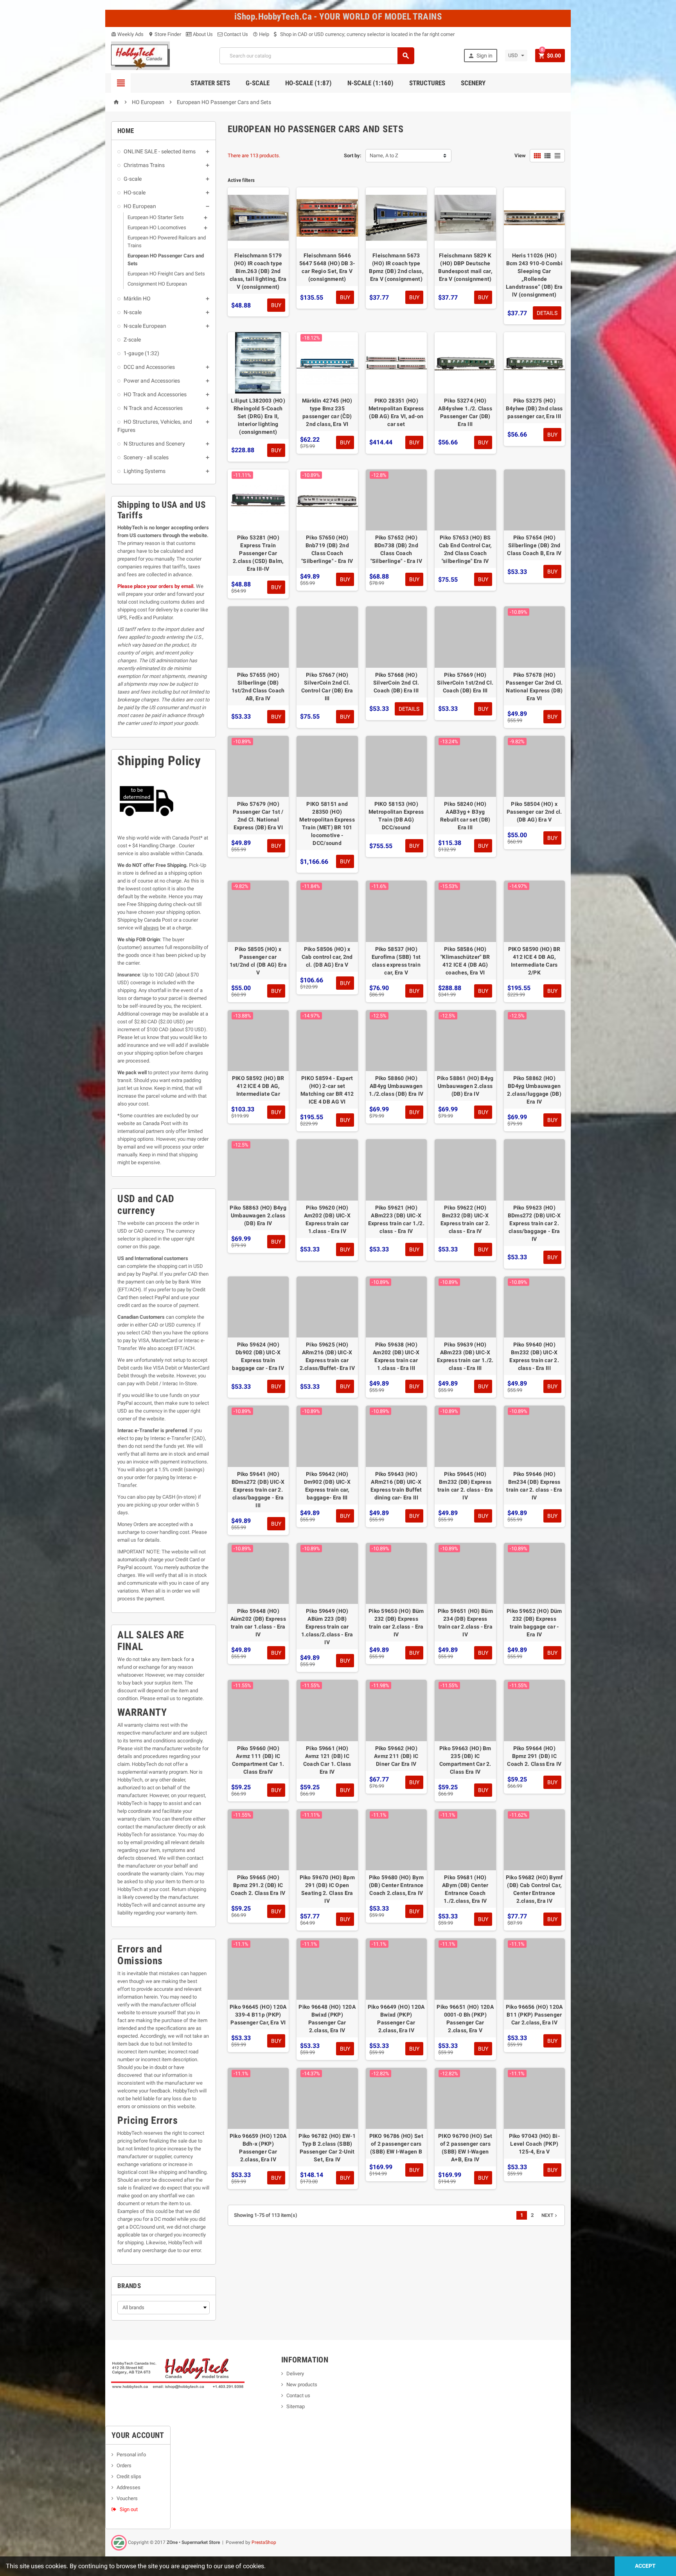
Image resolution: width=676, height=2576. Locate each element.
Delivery (295, 2374)
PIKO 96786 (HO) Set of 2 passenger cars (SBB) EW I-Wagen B (396, 2144)
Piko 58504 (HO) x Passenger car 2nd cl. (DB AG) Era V (534, 812)
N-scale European (145, 326)
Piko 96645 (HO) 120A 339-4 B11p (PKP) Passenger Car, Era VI (258, 2015)
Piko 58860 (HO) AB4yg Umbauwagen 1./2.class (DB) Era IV (396, 1086)
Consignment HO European (157, 284)
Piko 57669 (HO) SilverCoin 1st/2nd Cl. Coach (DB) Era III (465, 683)
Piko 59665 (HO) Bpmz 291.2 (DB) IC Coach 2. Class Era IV (258, 1885)
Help (261, 34)
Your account (138, 2435)
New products (302, 2385)
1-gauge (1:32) (141, 353)
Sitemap (296, 2406)
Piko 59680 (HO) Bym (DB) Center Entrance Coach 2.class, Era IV (396, 1885)
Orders (124, 2465)
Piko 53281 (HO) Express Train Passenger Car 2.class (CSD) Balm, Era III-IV (258, 553)
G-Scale (258, 83)
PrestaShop (264, 2542)
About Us (202, 34)
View (520, 155)
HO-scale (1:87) (308, 83)
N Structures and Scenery (154, 444)
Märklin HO (137, 298)
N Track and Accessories (153, 408)
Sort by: (353, 155)
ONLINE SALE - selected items (160, 151)
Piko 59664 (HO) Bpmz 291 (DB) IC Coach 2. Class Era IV (534, 1756)
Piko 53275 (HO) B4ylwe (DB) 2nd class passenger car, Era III (534, 408)
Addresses (129, 2487)
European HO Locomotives (157, 227)
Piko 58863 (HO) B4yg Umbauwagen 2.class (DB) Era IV (258, 1215)
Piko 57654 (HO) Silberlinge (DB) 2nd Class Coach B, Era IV (534, 545)
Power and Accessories (152, 381)
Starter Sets (210, 83)
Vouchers (127, 2498)
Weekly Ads (127, 34)
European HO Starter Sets (156, 217)
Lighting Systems (145, 471)
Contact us (298, 2395)
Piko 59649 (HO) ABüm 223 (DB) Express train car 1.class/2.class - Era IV (327, 1627)
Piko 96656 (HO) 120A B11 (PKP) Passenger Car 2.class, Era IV (534, 2015)
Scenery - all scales (146, 457)
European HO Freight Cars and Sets (166, 274)
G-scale (133, 179)
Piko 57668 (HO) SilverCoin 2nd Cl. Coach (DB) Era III (396, 683)
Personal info (131, 2455)
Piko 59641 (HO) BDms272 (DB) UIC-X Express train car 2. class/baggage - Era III (258, 1490)
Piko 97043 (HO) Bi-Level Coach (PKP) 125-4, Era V (534, 2144)
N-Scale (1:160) (370, 83)
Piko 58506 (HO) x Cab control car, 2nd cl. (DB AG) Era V (327, 957)
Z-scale (132, 340)
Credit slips (129, 2476)
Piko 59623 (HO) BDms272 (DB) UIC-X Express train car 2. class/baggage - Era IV (534, 1223)
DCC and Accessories (149, 367)
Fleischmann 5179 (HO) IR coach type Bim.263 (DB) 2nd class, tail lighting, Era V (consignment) (258, 271)
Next (550, 2215)
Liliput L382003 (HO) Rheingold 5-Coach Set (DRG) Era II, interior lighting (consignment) (258, 416)
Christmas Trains (144, 165)
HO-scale (135, 192)
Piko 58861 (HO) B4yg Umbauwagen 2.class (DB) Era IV (465, 1086)
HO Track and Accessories (155, 394)
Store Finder (165, 34)
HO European (140, 206)
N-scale (133, 312)
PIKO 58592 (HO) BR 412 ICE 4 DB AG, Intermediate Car (258, 1086)
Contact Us (235, 34)
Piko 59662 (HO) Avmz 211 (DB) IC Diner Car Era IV (396, 1756)
